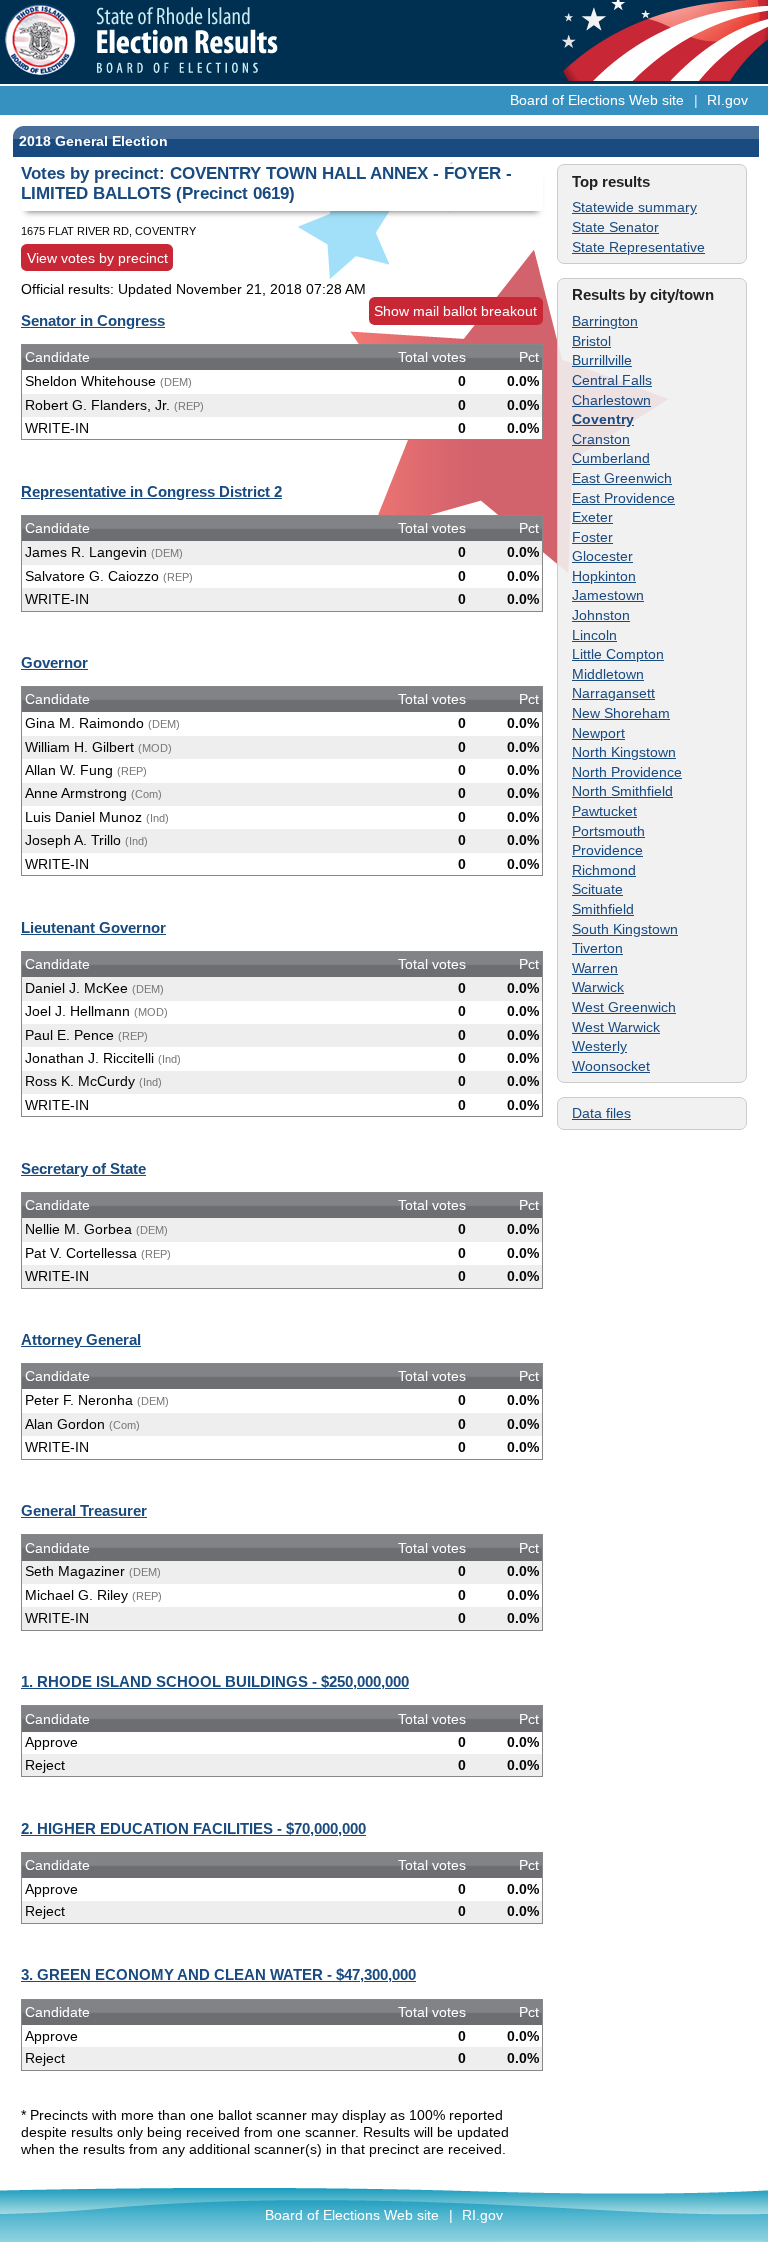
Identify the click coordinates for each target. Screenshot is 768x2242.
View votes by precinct (97, 258)
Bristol (591, 341)
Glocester (602, 556)
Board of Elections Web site (597, 100)
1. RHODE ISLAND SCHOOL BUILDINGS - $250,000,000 (215, 1681)
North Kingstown (624, 752)
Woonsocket (611, 1066)
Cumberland (611, 458)
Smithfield (603, 909)
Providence (607, 850)
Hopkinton (604, 576)
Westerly (599, 1046)
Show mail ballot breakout (455, 311)
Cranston (601, 439)
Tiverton (597, 948)
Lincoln (594, 635)
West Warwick (616, 1027)
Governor (54, 662)
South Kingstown (625, 929)
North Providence (627, 772)
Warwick (598, 987)
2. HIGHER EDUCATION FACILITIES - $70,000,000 (193, 1828)
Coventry (603, 419)
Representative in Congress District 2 (151, 491)
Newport (598, 733)
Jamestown (608, 595)
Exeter (592, 517)
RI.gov (727, 100)
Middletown (608, 674)
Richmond (604, 870)
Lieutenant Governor (93, 927)
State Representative (638, 247)
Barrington (605, 321)
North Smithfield (622, 791)
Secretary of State (83, 1168)
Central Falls (612, 380)
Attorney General (81, 1339)
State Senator (615, 227)
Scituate (597, 889)
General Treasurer (84, 1510)
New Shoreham (621, 713)
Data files (601, 1113)
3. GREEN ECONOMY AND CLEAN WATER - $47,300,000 (218, 1974)
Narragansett (613, 693)
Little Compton (618, 654)
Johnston (601, 615)
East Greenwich (622, 478)
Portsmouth (608, 831)
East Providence (623, 498)
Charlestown (611, 400)
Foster (592, 537)
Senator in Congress (93, 320)
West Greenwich (624, 1007)
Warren (595, 968)
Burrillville (602, 360)
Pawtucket (604, 811)
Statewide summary (634, 207)
